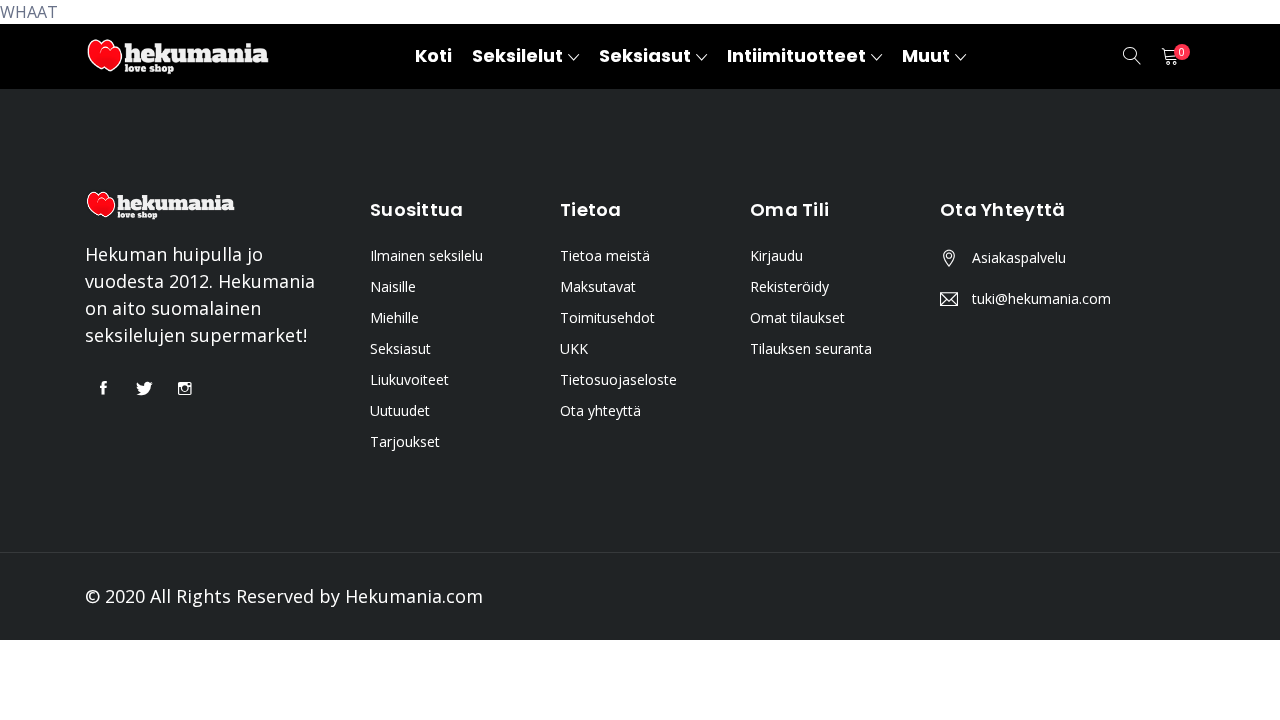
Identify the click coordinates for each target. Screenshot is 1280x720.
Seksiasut (400, 348)
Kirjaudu (776, 255)
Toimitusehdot (607, 317)
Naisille (393, 286)
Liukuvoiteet (409, 379)
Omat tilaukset (797, 317)
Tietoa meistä (605, 255)
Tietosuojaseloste (618, 379)
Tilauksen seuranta (811, 348)
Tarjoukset (405, 441)
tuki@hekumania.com (1041, 298)
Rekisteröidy (789, 286)
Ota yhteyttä (600, 410)
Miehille (394, 317)
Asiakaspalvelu (1019, 257)
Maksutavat (598, 286)
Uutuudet (400, 410)
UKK (574, 348)
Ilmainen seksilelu (426, 255)
